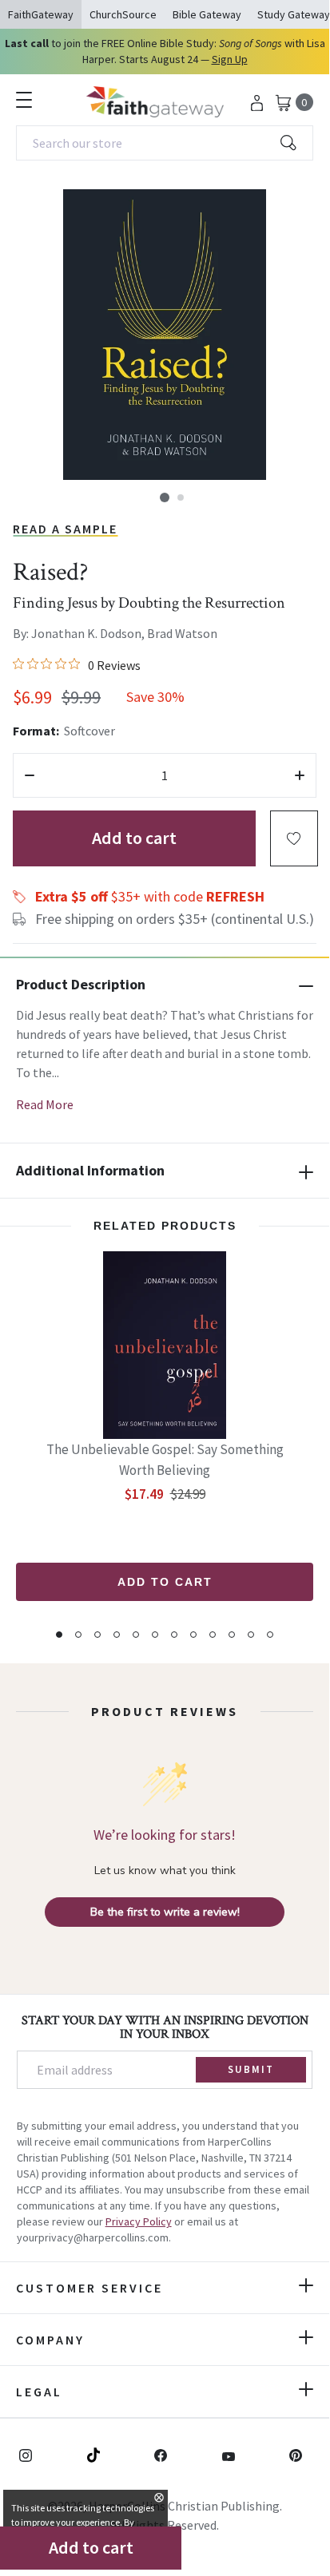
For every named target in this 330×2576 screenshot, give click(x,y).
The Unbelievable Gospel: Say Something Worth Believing (165, 1460)
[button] (165, 497)
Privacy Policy (139, 2221)
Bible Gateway (207, 14)
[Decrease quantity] (30, 775)
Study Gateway (294, 14)
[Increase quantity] (300, 775)
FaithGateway (41, 14)
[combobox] (165, 143)
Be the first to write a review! (165, 1912)
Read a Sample (65, 529)
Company (50, 2340)
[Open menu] (24, 100)
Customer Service (89, 2288)
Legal (39, 2392)
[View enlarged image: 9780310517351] (165, 335)
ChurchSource (123, 14)
